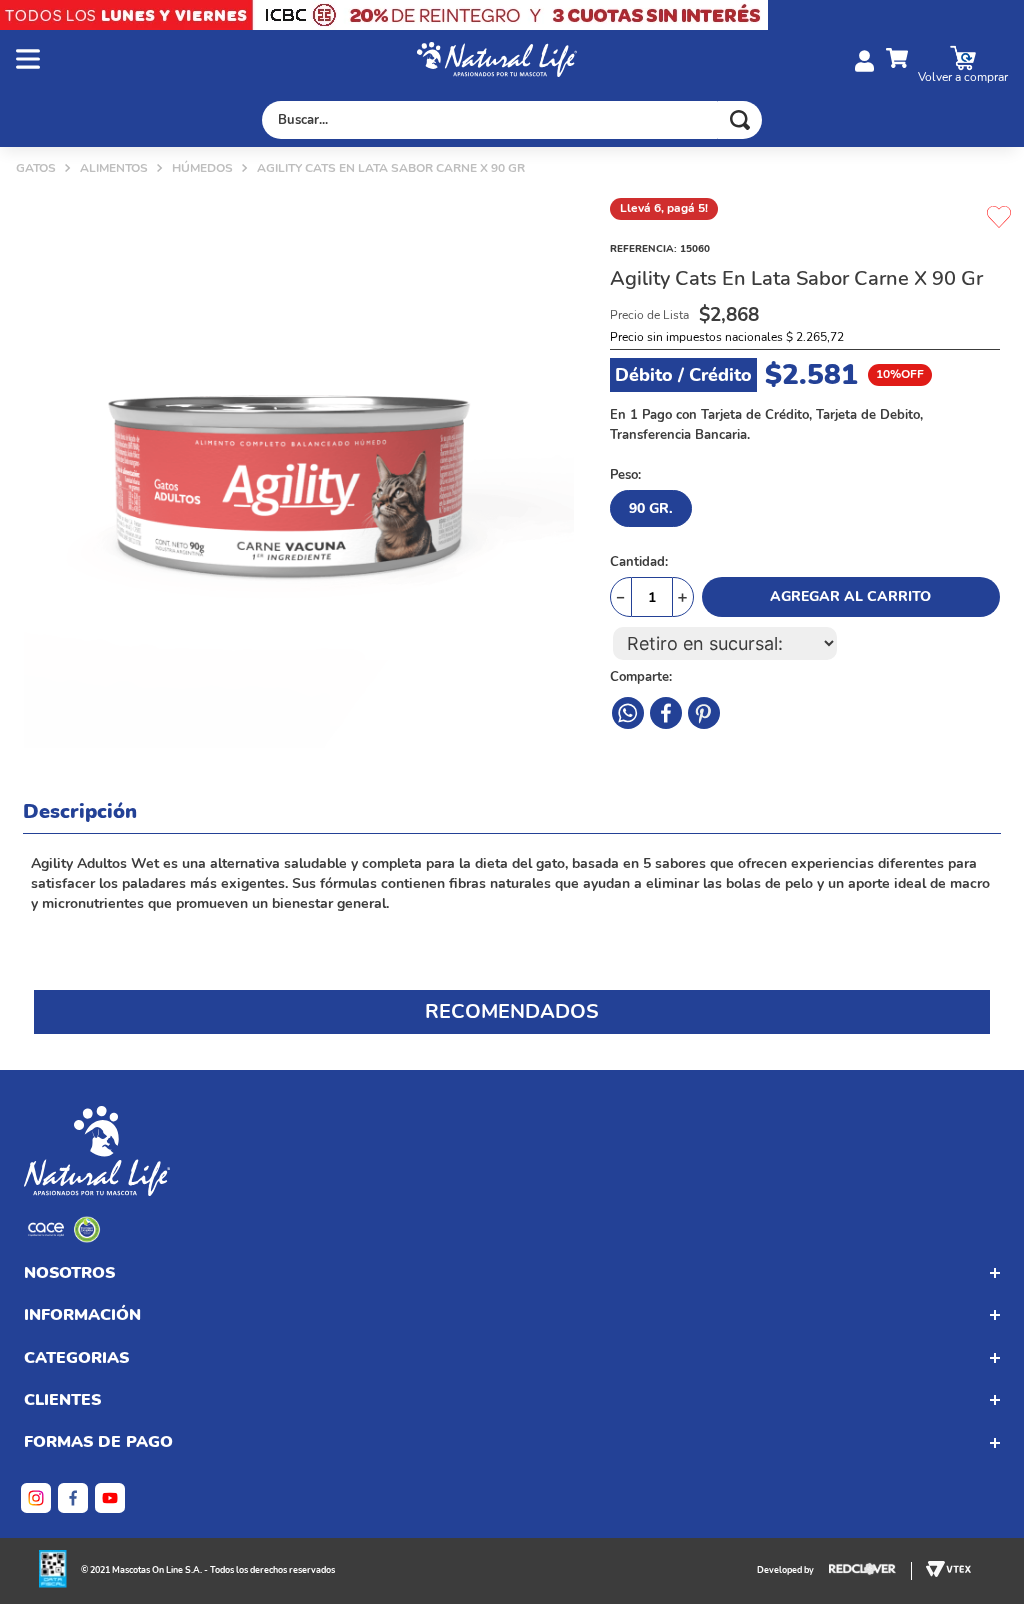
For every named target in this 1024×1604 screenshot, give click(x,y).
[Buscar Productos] (740, 120)
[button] (216, 61)
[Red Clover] (870, 1571)
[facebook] (628, 713)
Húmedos (202, 168)
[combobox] (512, 120)
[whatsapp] (704, 713)
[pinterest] (666, 713)
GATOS (36, 168)
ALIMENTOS (114, 168)
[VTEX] (64, 1238)
